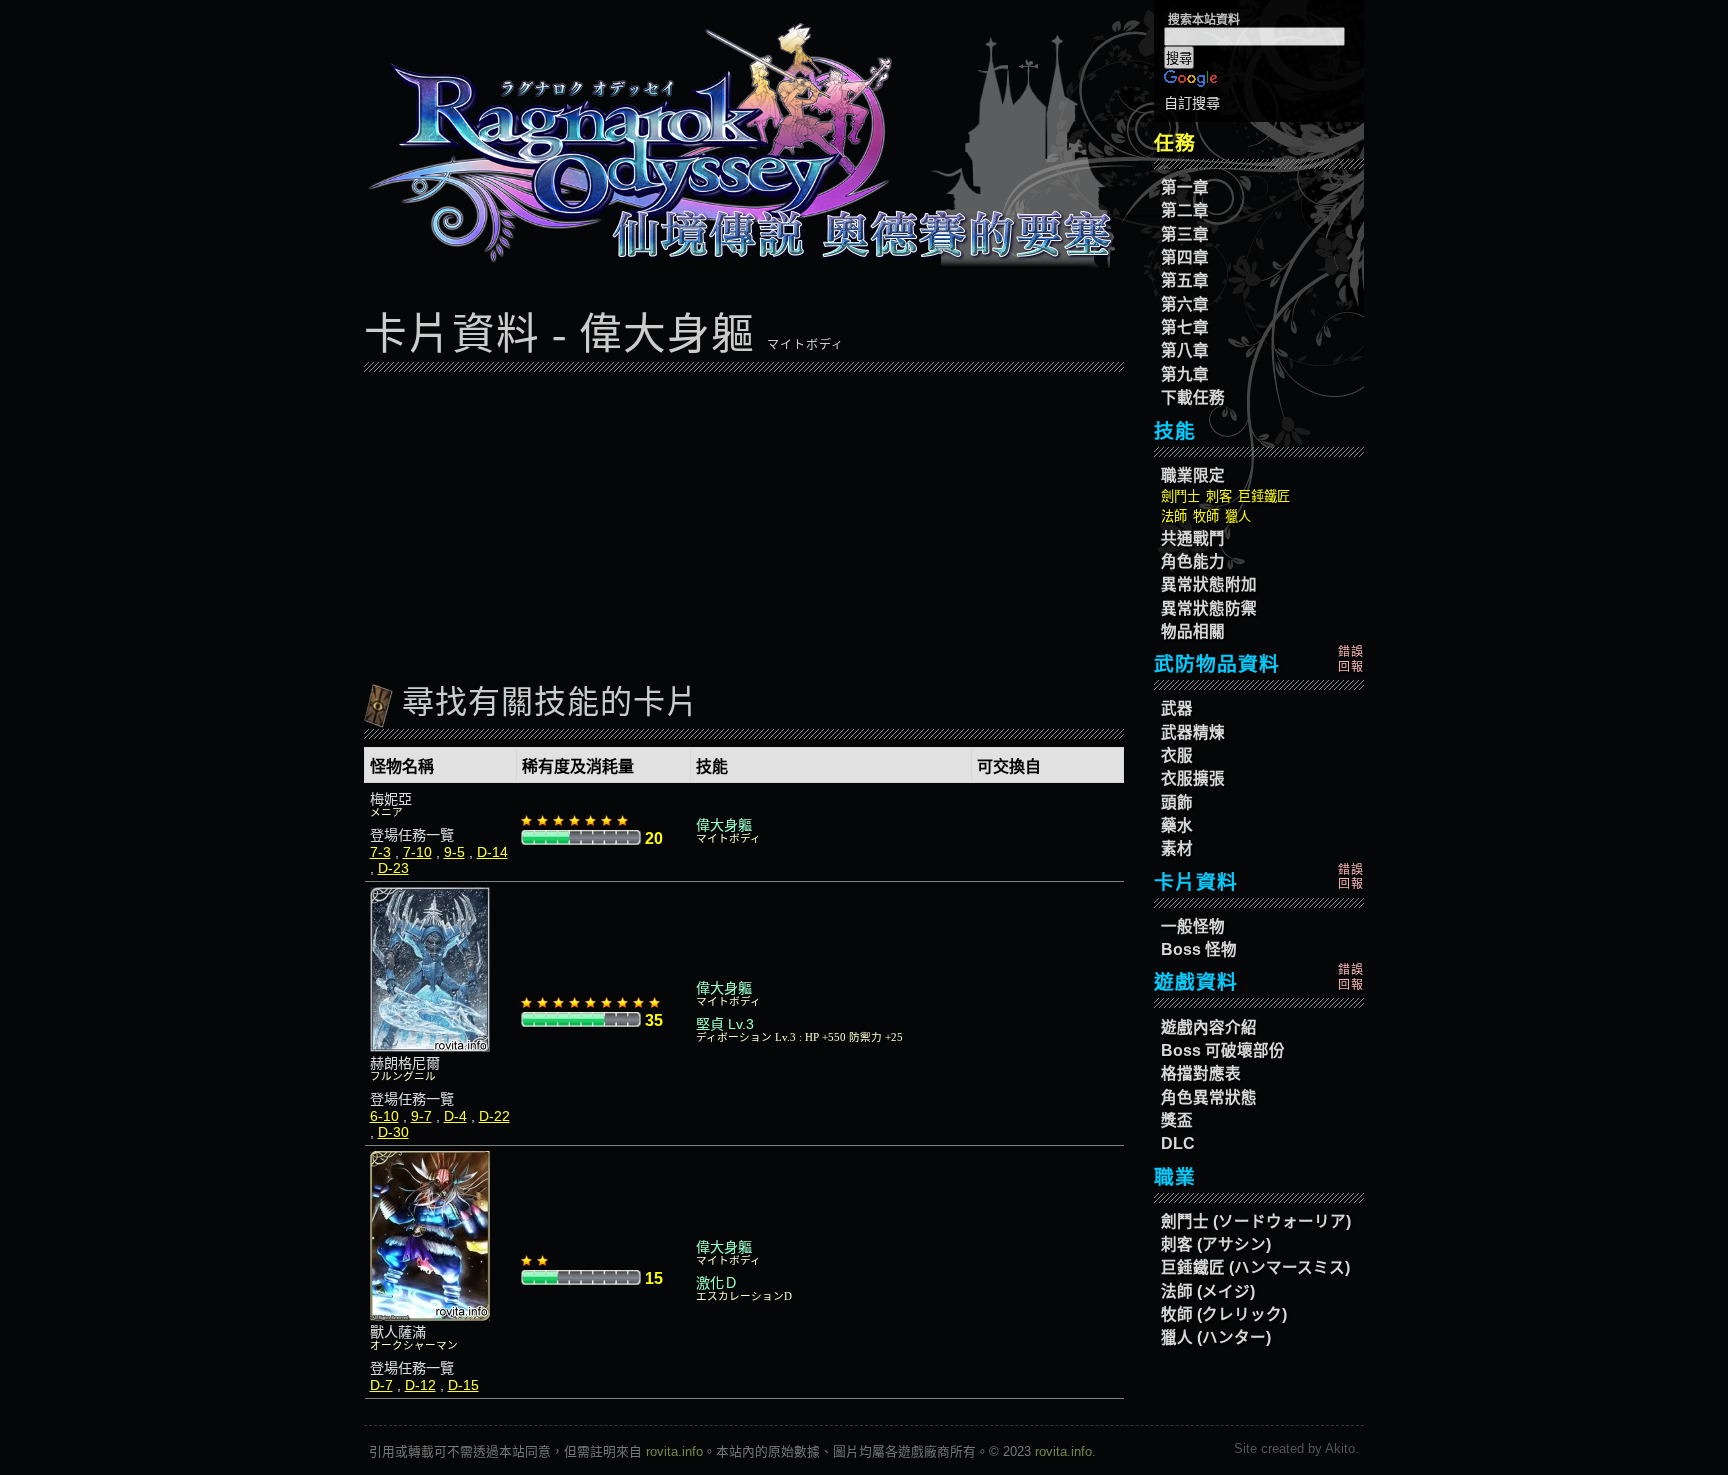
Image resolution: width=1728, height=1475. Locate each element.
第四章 (1185, 257)
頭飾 (1177, 802)
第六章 (1185, 304)
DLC (1178, 1143)
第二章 (1185, 210)
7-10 (417, 852)
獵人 (1238, 516)
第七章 (1185, 327)
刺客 (1219, 496)
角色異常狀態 (1209, 1097)
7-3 (380, 852)
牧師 (1206, 516)
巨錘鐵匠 (1264, 496)
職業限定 (1193, 475)
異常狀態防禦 (1209, 608)
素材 (1177, 848)
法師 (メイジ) (1208, 1291)
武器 (1177, 708)
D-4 (455, 1116)
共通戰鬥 (1193, 538)
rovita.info (674, 1451)
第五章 (1185, 280)
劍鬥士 (1180, 496)
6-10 (384, 1116)
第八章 (1185, 350)
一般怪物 (1193, 926)
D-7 (381, 1385)
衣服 (1177, 755)
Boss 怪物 (1199, 949)
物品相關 (1193, 631)
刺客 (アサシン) (1216, 1244)
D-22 (494, 1116)
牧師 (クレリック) (1224, 1314)
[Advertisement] (744, 520)
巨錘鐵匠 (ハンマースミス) (1255, 1267)
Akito (1340, 1448)
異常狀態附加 (1209, 584)
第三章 (1185, 234)
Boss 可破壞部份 (1223, 1050)
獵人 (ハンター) (1216, 1337)
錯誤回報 (1351, 659)
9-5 (454, 852)
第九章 (1185, 374)
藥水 (1177, 825)
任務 (1175, 143)
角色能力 (1193, 561)
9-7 (421, 1116)
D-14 (492, 852)
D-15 (463, 1385)
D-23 (393, 868)
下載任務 (1193, 397)
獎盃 (1177, 1120)
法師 (1174, 516)
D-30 (393, 1132)
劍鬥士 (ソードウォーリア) (1256, 1221)
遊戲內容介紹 (1209, 1027)
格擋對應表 (1201, 1073)
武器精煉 (1193, 732)
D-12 (420, 1385)
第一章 (1185, 187)
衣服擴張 (1193, 778)
